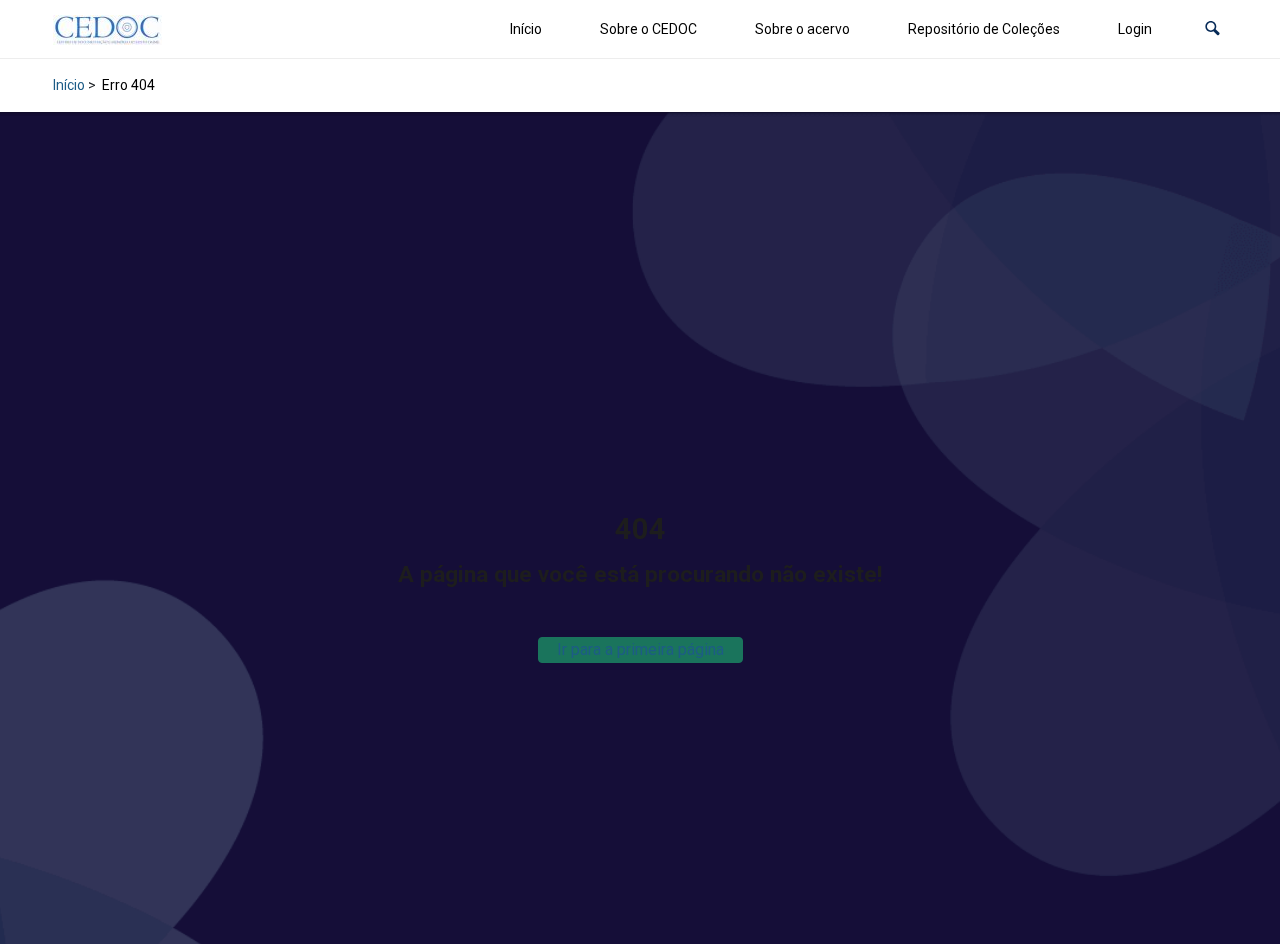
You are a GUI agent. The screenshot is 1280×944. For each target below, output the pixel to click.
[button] (1212, 29)
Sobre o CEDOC (648, 29)
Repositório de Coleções (984, 29)
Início (526, 29)
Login (1135, 29)
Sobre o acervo (802, 29)
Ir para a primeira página (640, 649)
